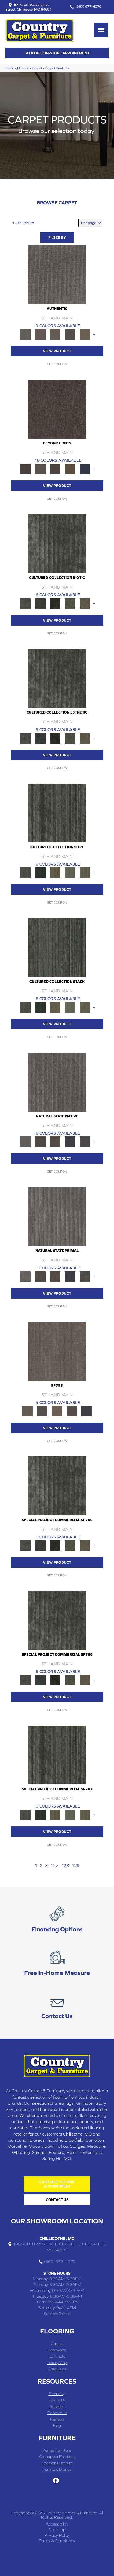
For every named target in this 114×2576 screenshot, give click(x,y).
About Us (57, 2400)
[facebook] (56, 2481)
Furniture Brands (57, 2469)
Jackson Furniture (57, 2463)
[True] (87, 1411)
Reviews (57, 2419)
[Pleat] (70, 872)
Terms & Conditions (57, 2541)
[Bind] (57, 813)
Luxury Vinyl (57, 2363)
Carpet (37, 68)
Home (10, 68)
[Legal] (70, 334)
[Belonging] (57, 1082)
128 (65, 1865)
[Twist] (85, 872)
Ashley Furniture (57, 2450)
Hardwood (57, 2350)
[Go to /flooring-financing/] (57, 1920)
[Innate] (70, 1142)
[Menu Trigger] (101, 30)
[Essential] (40, 1142)
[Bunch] (40, 872)
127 (54, 1865)
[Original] (85, 1142)
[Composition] (70, 603)
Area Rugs (57, 2369)
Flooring (23, 68)
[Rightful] (72, 1411)
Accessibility (57, 2524)
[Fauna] (70, 468)
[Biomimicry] (57, 543)
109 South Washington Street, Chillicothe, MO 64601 (28, 7)
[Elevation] (55, 468)
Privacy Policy (57, 2535)
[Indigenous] (55, 1142)
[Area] (57, 409)
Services (57, 2406)
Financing (57, 2394)
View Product (57, 351)
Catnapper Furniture (57, 2456)
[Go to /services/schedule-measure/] (57, 1963)
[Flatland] (85, 468)
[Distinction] (85, 603)
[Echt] (40, 334)
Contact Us (57, 2413)
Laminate (57, 2356)
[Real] (85, 334)
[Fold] (55, 872)
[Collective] (55, 603)
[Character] (40, 603)
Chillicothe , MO (57, 2238)
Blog (57, 2425)
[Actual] (57, 274)
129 (76, 1865)
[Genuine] (55, 334)
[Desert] (40, 468)
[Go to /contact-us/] (57, 2006)
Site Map (57, 2530)
